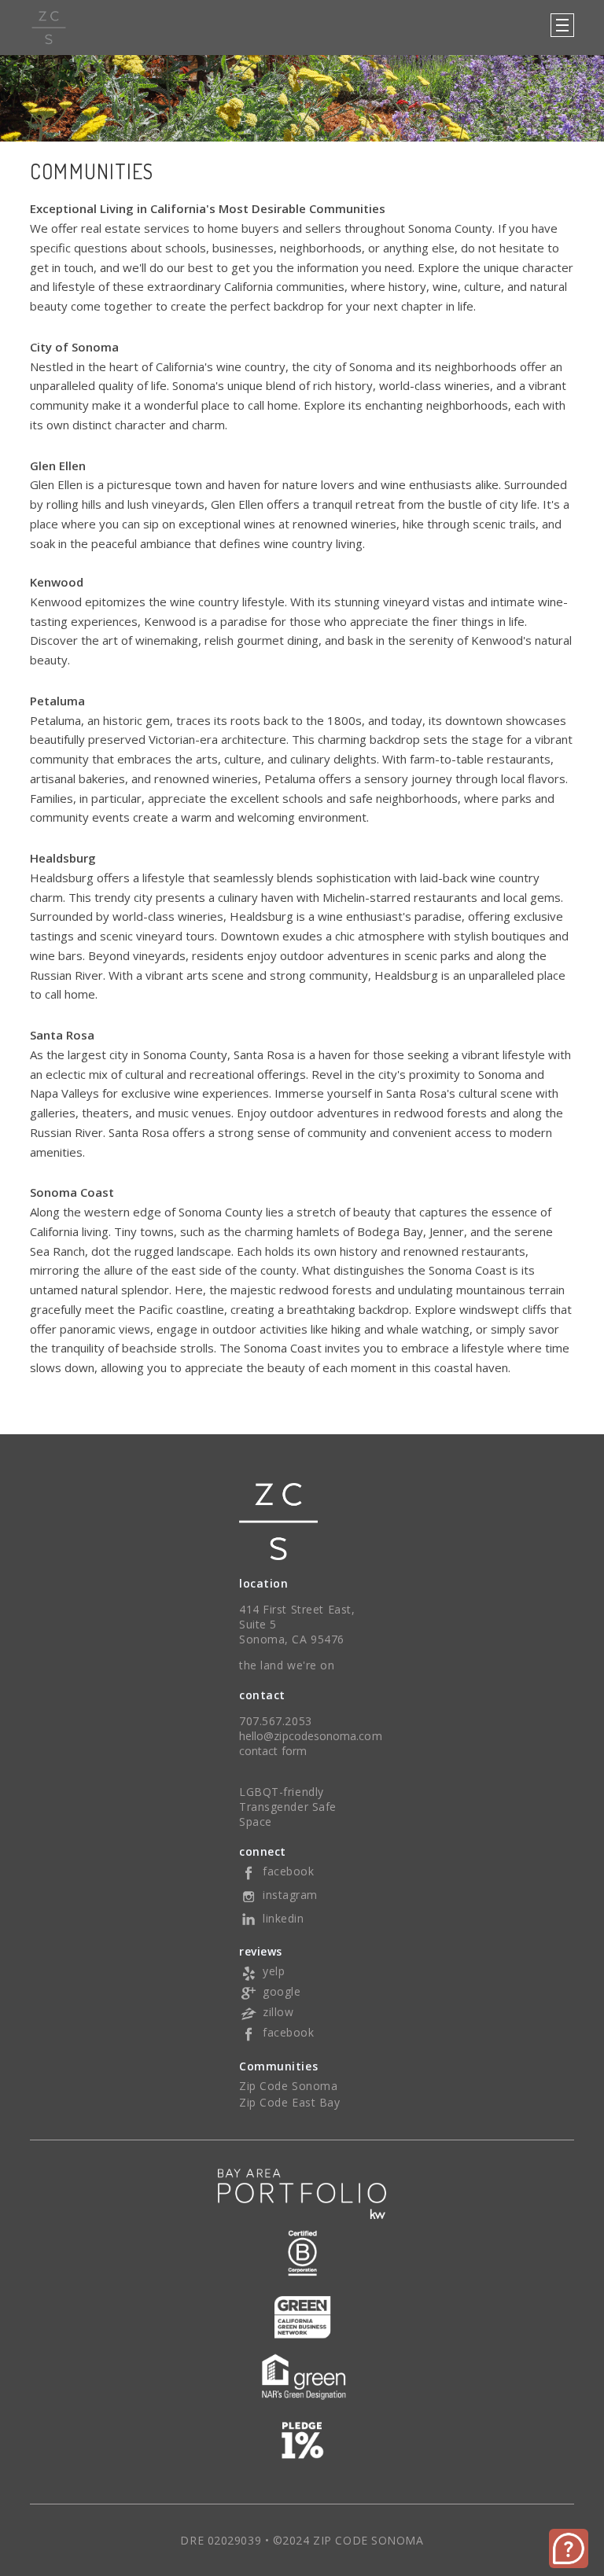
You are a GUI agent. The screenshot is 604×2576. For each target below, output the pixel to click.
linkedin (283, 1918)
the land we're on (287, 1665)
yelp (274, 1971)
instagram (290, 1895)
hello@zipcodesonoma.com (311, 1736)
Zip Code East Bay (290, 2102)
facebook (288, 1871)
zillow (278, 2012)
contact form (273, 1751)
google (282, 1991)
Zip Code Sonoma (288, 2086)
